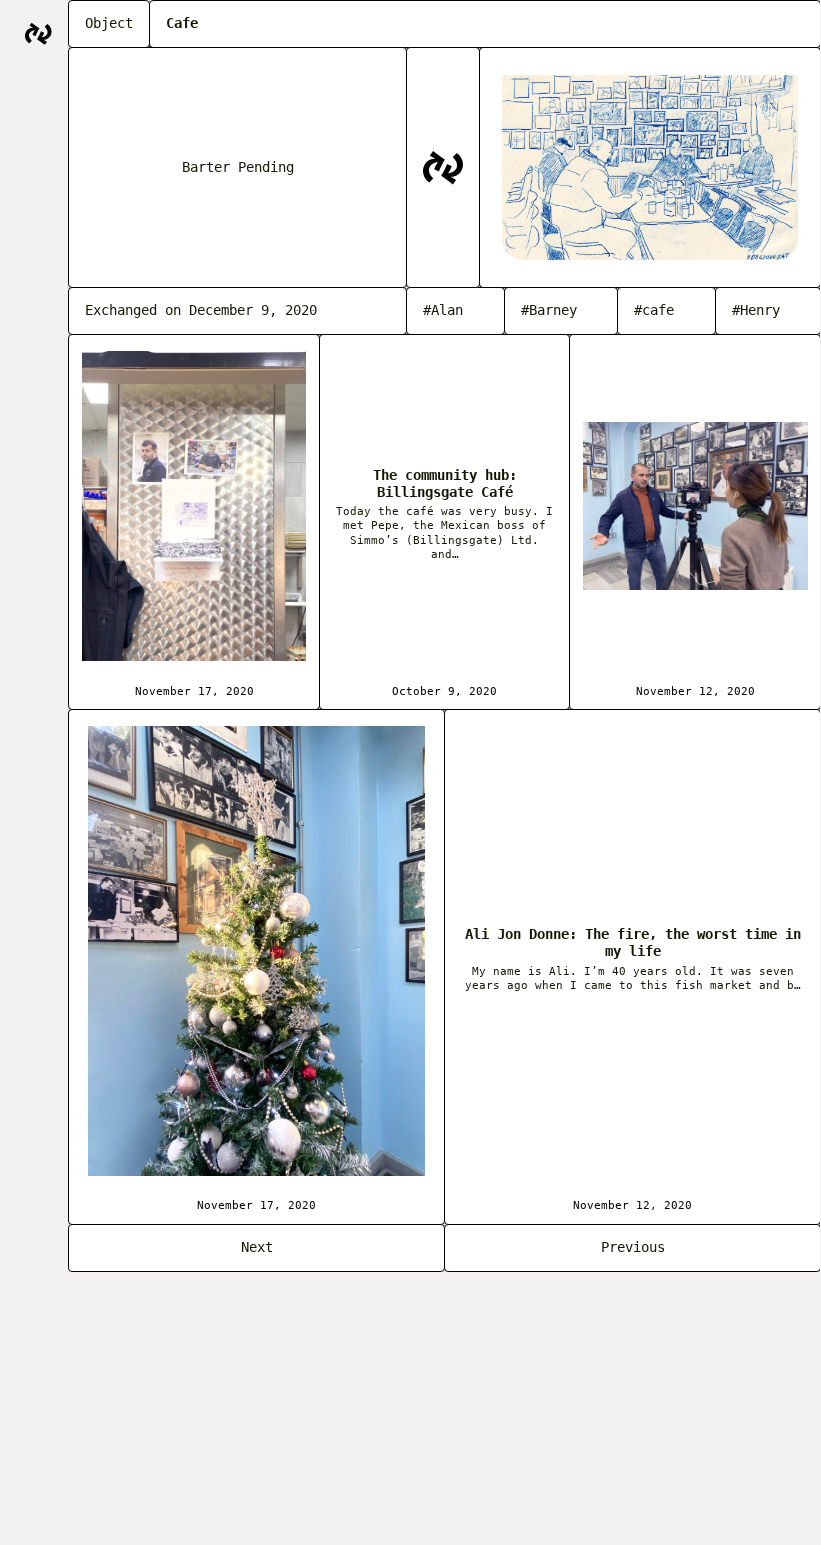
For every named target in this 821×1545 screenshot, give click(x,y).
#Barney (549, 310)
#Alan (443, 310)
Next (257, 1247)
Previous (633, 1247)
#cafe (654, 310)
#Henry (756, 310)
